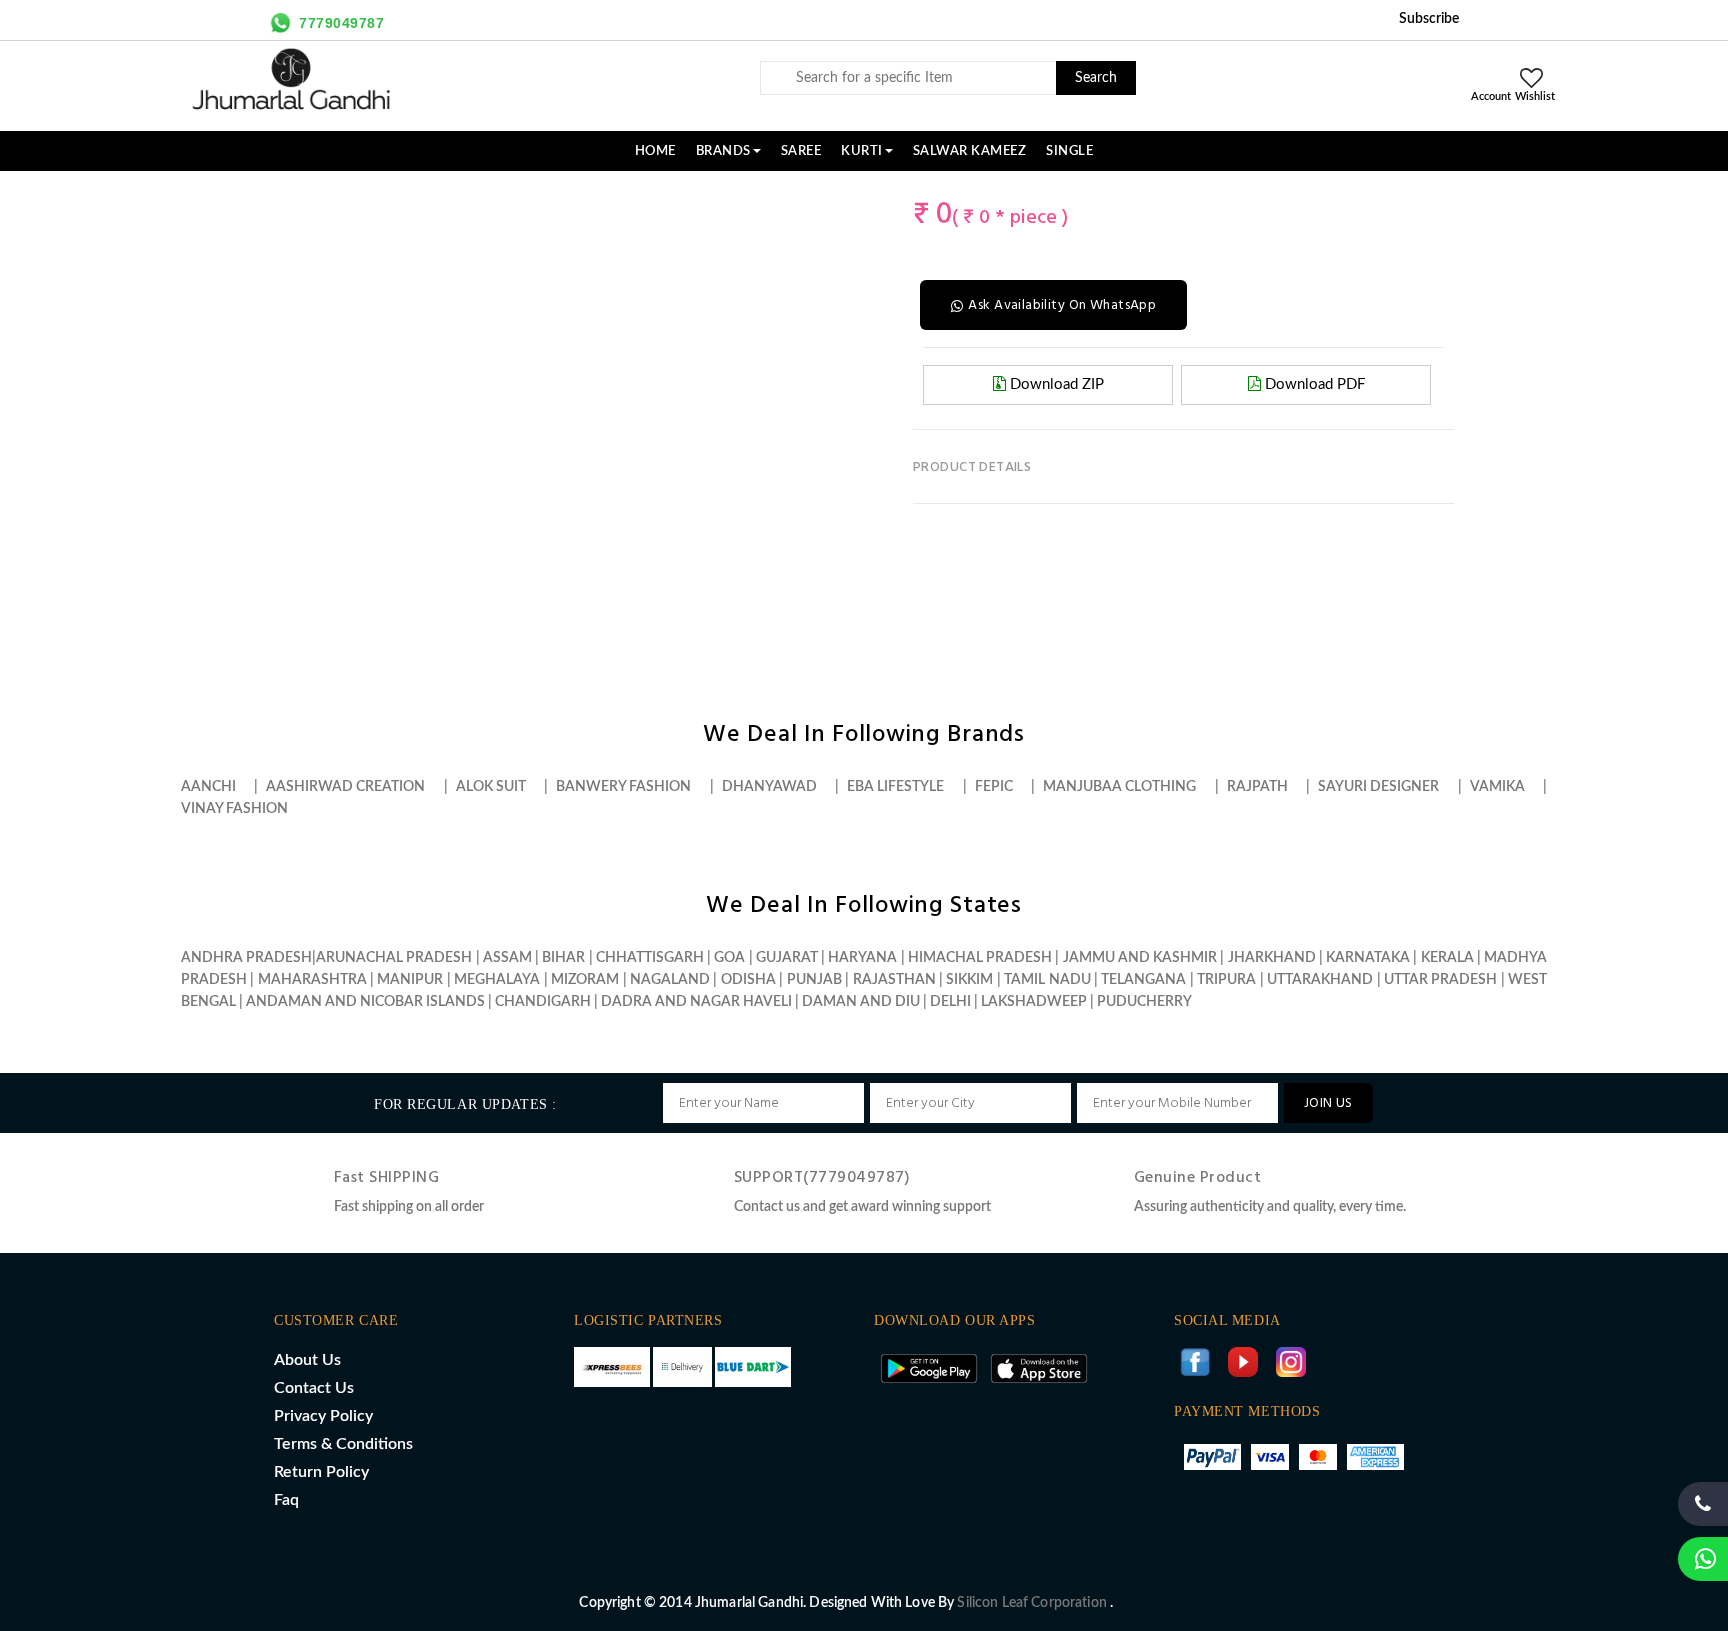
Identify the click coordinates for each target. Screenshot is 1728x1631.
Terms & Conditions (343, 1444)
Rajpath (1257, 787)
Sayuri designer (1378, 787)
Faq (286, 1500)
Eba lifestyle (895, 787)
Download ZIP (1055, 384)
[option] (320, 192)
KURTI (862, 151)
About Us (307, 1360)
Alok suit (491, 787)
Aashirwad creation (345, 787)
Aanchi (208, 787)
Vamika (1497, 787)
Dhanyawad (769, 787)
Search (1096, 78)
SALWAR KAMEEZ (970, 151)
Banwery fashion (623, 787)
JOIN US (1328, 1103)
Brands (723, 151)
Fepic (994, 787)
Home (655, 151)
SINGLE (1069, 151)
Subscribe (1429, 19)
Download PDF (1313, 384)
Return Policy (321, 1472)
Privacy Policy (323, 1416)
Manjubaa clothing (1119, 787)
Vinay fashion (234, 809)
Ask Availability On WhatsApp (1062, 305)
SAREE (801, 151)
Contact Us (314, 1388)
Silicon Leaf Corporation (1033, 1603)
